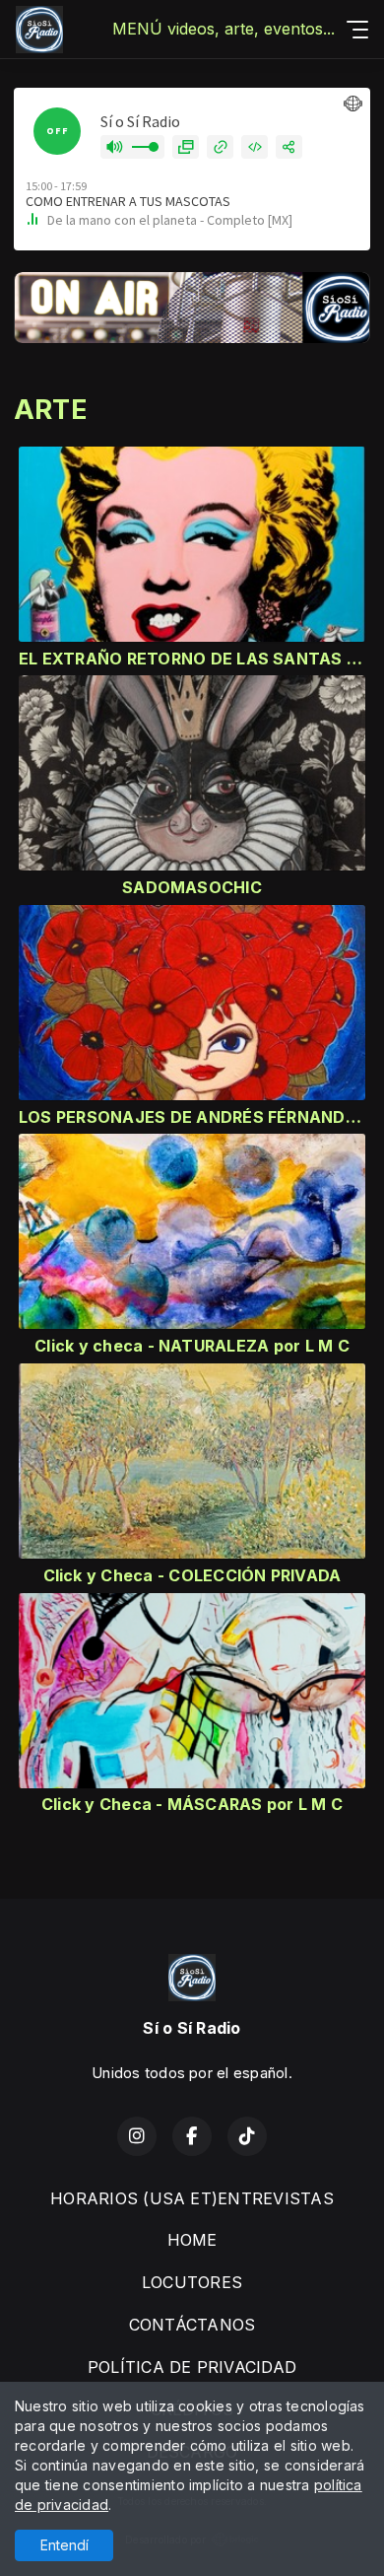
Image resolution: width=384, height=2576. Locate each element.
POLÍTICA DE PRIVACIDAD (192, 2367)
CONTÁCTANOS (192, 2325)
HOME (192, 2240)
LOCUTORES (192, 2282)
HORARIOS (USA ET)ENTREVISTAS (192, 2198)
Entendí (64, 2545)
